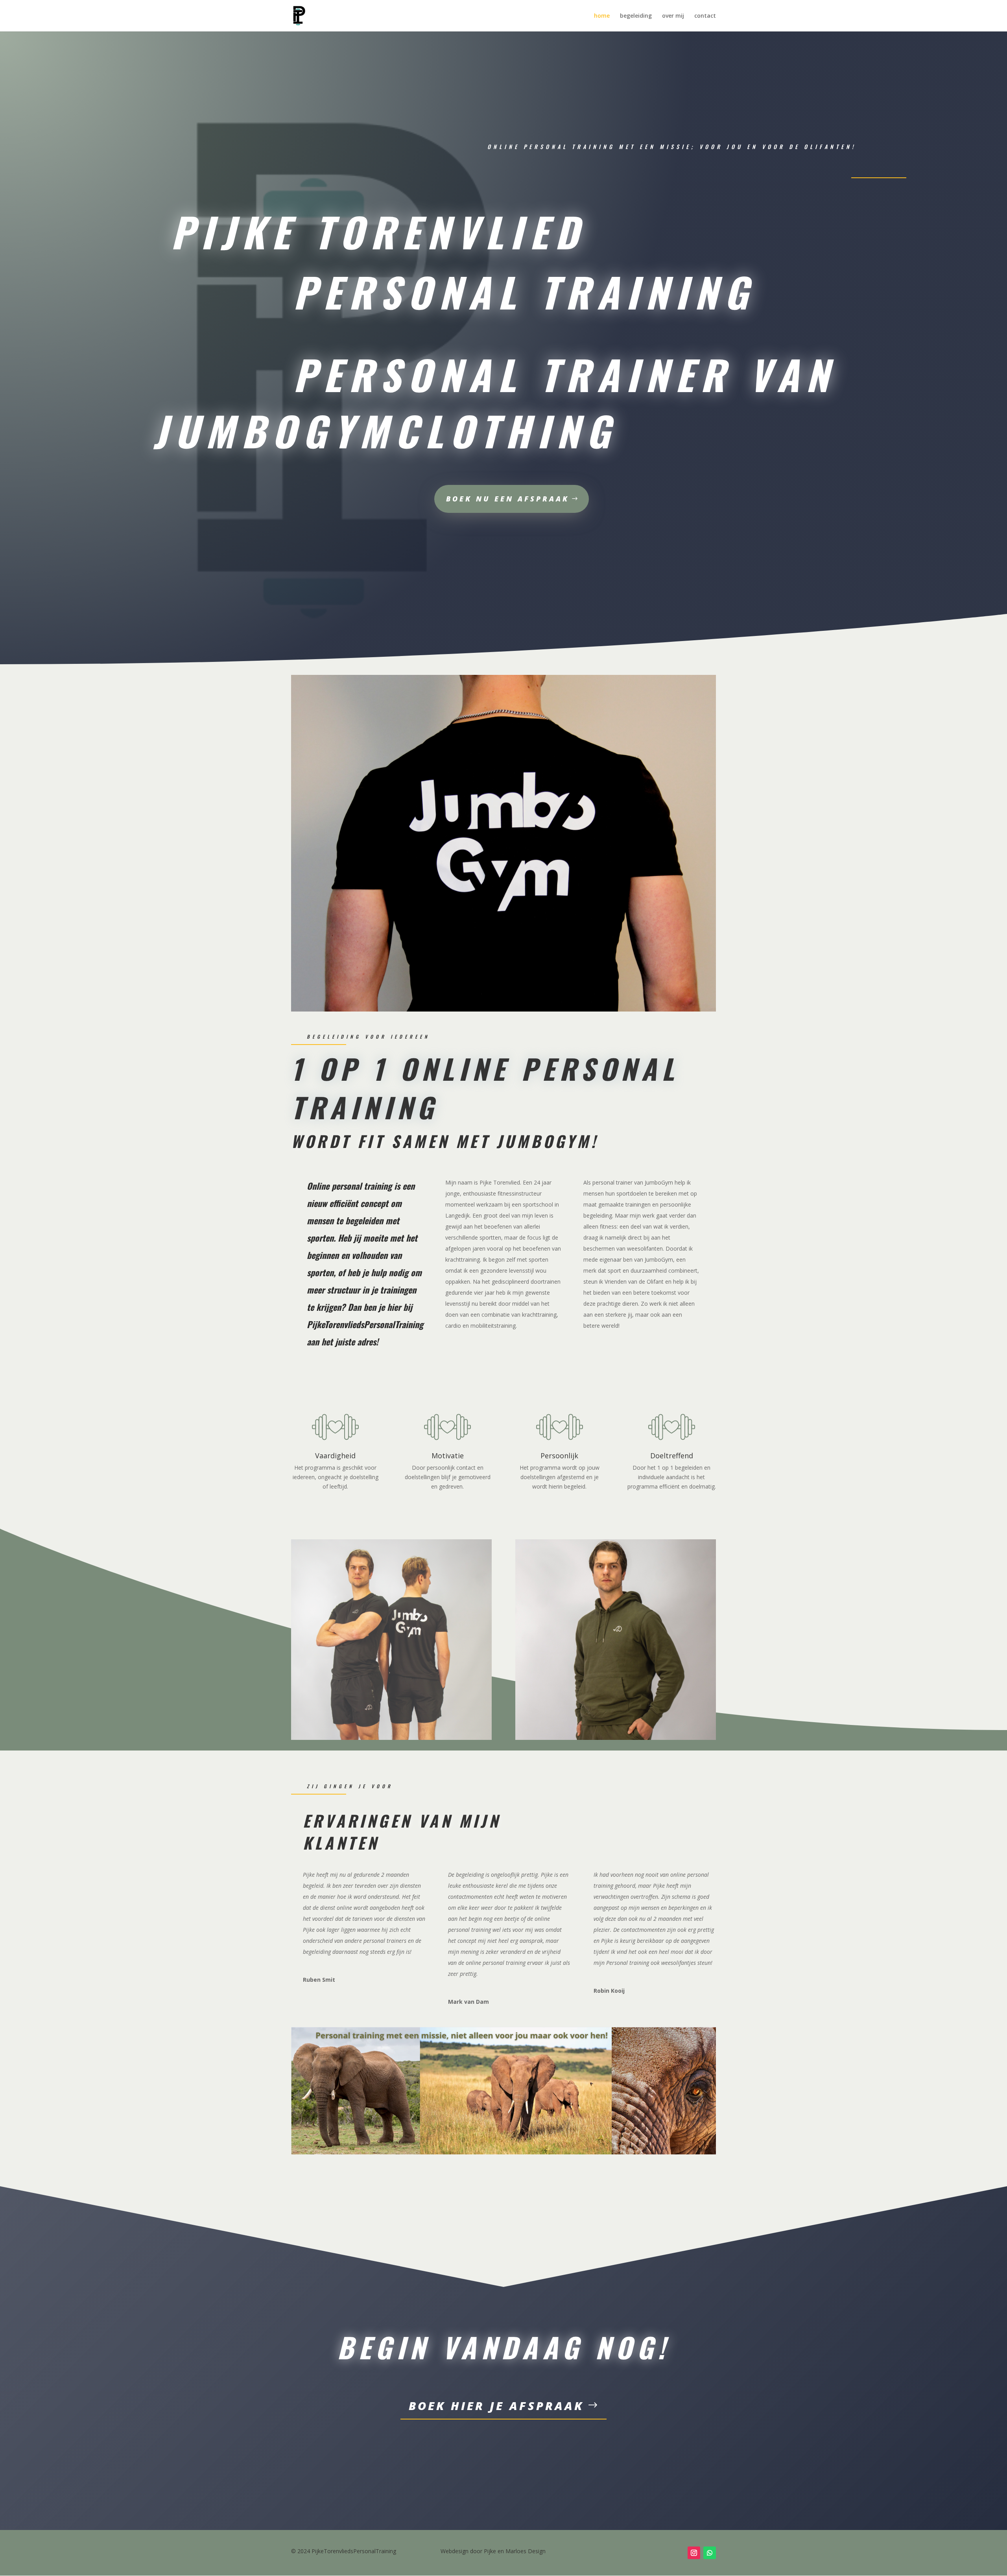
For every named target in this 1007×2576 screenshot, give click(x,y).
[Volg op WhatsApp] (710, 2553)
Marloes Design (526, 2551)
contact (705, 16)
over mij (673, 16)
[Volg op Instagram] (694, 2553)
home (602, 16)
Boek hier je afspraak (496, 2406)
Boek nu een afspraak (508, 499)
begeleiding (636, 16)
